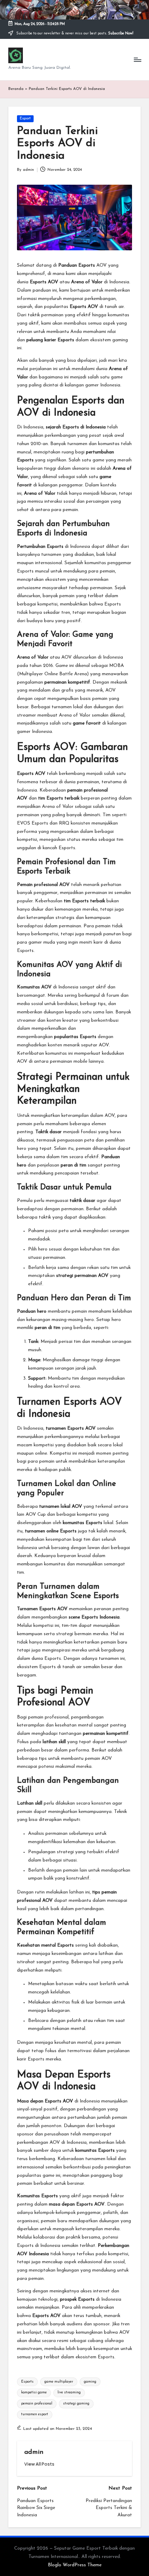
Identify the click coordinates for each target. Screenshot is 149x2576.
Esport (25, 119)
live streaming (69, 2393)
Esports (27, 2382)
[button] (39, 2464)
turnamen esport (35, 2414)
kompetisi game (34, 2393)
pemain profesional (37, 2404)
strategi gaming (76, 2404)
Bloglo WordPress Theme (75, 2565)
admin (34, 2452)
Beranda (16, 89)
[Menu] (137, 60)
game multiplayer (59, 2382)
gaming (90, 2382)
